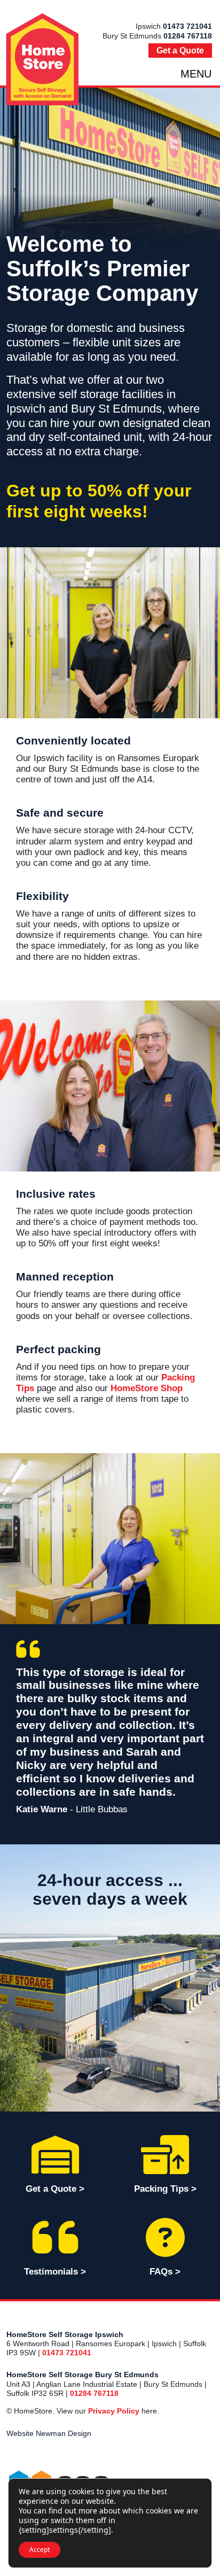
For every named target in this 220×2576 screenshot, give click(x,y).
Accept (40, 2550)
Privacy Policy (114, 2411)
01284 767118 (188, 36)
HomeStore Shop (147, 1388)
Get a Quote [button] (180, 51)
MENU (196, 74)
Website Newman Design (49, 2433)
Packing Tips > (165, 2189)
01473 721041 (187, 26)
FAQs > (165, 2272)
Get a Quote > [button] (55, 2189)
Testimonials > (55, 2272)
